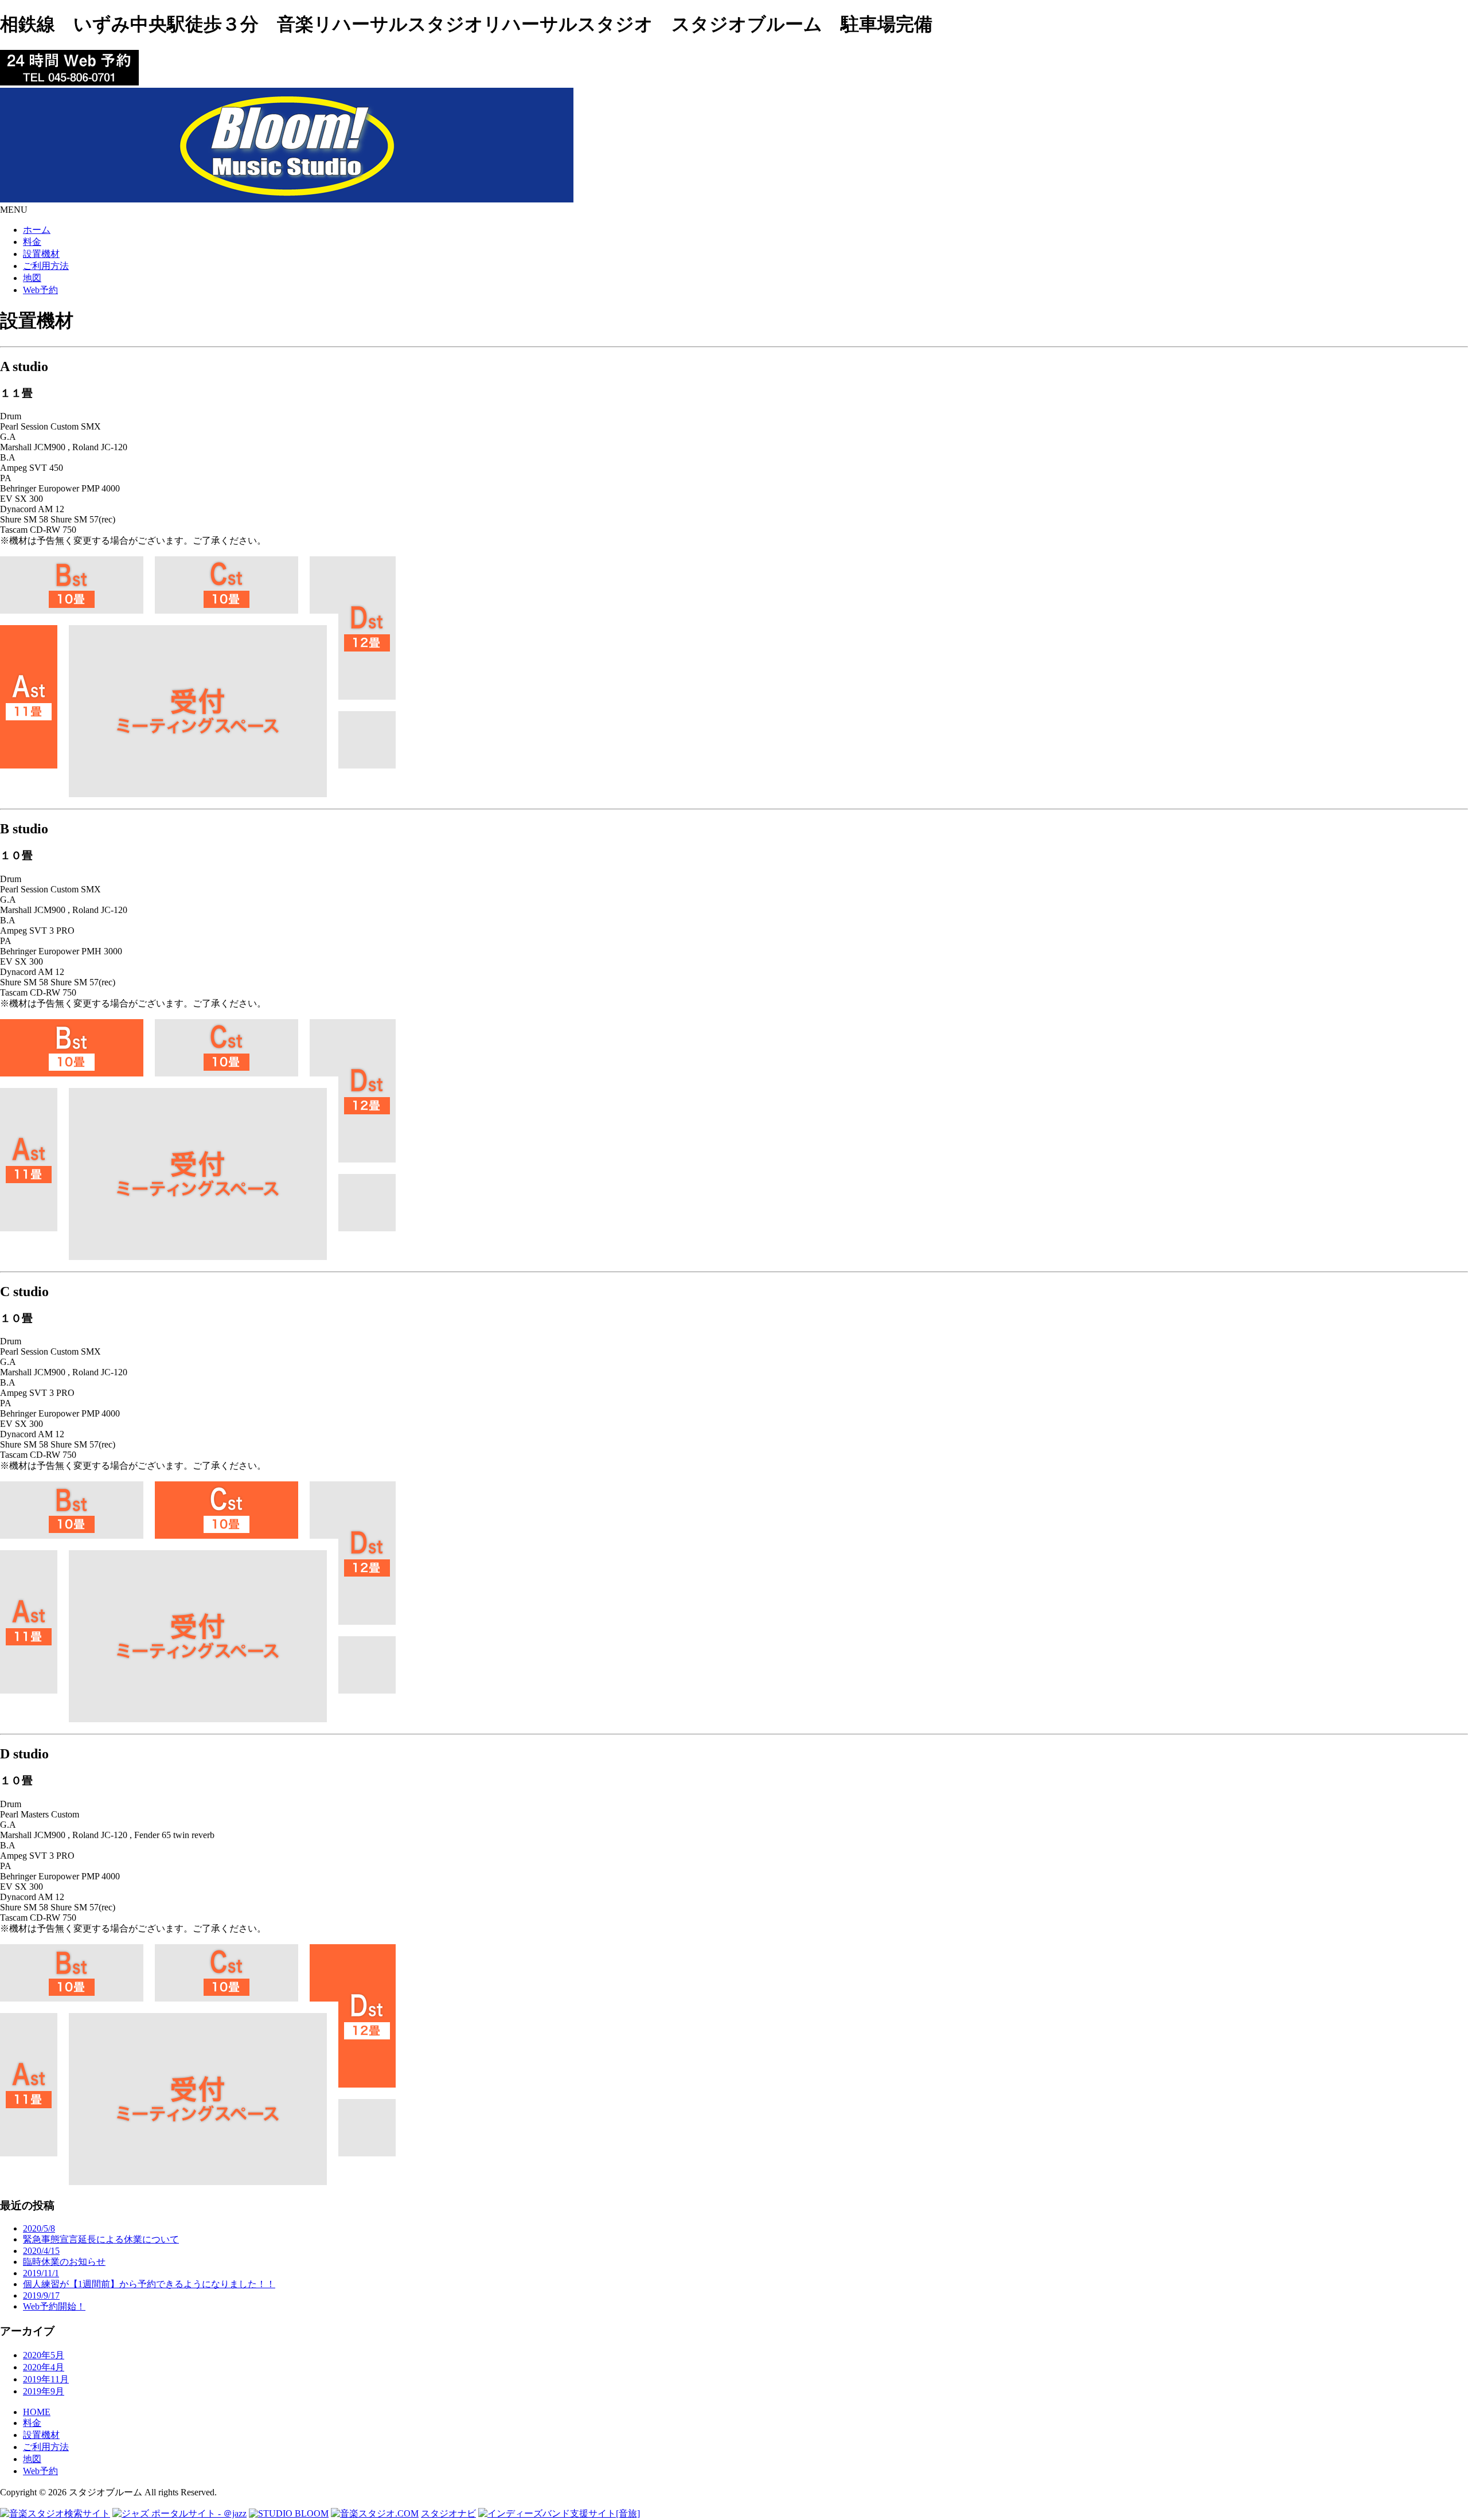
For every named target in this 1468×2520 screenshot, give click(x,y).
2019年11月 (46, 2379)
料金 (32, 2423)
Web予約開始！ (54, 2306)
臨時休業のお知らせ (64, 2262)
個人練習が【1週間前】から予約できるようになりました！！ (149, 2284)
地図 (32, 2459)
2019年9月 (44, 2391)
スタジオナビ (448, 2513)
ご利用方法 (46, 2447)
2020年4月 (44, 2367)
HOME (37, 2412)
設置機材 (41, 2435)
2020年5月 (44, 2355)
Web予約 (40, 2471)
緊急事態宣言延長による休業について (101, 2239)
